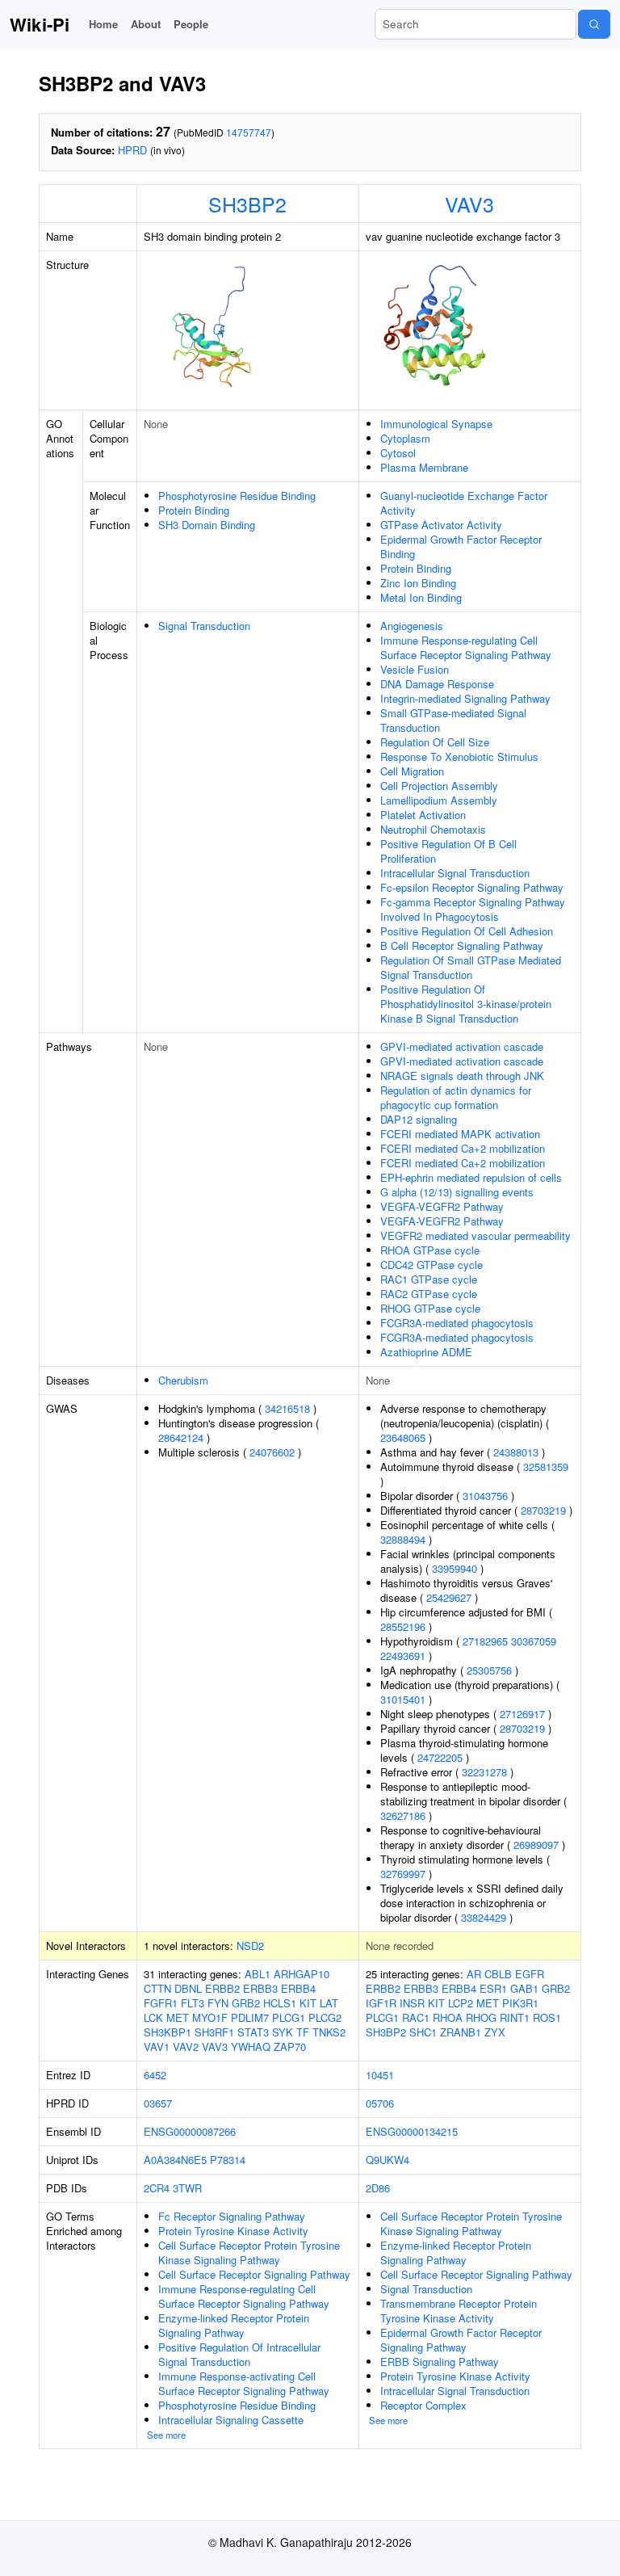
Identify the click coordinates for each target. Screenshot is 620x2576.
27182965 (485, 1641)
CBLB (498, 1974)
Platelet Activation (423, 815)
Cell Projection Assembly (439, 786)
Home (103, 24)
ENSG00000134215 (412, 2131)
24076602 (272, 1452)
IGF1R (381, 2003)
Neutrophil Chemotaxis (433, 829)
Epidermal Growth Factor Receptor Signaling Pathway (461, 2340)
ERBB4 (298, 1988)
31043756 (485, 1496)
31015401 (403, 1699)
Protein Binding (194, 510)
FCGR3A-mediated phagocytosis (457, 1323)
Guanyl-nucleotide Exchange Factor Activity (464, 503)
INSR (412, 2003)
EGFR (530, 1974)
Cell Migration (412, 771)
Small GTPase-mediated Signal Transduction (453, 720)
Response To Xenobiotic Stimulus (459, 756)
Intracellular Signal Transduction (455, 873)
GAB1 (524, 1988)
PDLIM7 (250, 2017)
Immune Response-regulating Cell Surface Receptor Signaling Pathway (466, 647)
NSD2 (250, 1946)
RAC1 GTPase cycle (429, 1279)
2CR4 (157, 2188)
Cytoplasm (405, 438)
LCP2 (461, 2003)
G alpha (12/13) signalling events (457, 1192)
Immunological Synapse (436, 424)
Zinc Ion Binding (418, 583)
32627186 (403, 1815)
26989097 (536, 1845)
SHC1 (423, 2032)
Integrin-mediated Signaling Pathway (465, 698)
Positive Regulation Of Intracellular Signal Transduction (239, 2354)
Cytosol (398, 453)
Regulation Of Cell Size (435, 742)
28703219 (543, 1510)
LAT (329, 2003)
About (146, 24)
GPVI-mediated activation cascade (462, 1046)
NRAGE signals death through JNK (462, 1076)
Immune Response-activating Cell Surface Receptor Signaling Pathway (244, 2383)
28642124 (181, 1437)
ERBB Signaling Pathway (440, 2362)
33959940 (455, 1568)
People (191, 24)
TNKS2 (329, 2032)
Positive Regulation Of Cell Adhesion (467, 931)
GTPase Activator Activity (441, 525)
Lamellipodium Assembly (439, 800)
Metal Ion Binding (421, 597)
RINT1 (515, 2017)
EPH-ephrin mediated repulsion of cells (471, 1177)
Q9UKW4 (387, 2160)
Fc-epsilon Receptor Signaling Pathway (472, 887)
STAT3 (253, 2032)
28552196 (403, 1626)
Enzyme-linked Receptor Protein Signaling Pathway (234, 2325)
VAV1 (157, 2047)
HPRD (132, 150)
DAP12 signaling (419, 1119)
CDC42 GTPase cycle (431, 1265)
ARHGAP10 (302, 1974)
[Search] (594, 24)
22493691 (403, 1656)
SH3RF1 (214, 2032)
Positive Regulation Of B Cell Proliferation (448, 851)
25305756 (489, 1670)
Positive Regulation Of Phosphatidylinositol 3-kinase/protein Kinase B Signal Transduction (466, 1004)
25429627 (449, 1597)
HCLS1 (280, 2003)
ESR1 (493, 1988)
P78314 (228, 2160)
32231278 (484, 1772)
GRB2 (246, 2003)
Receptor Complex (423, 2405)
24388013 (516, 1452)
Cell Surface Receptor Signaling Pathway (254, 2274)
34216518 (287, 1408)
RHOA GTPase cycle (430, 1250)
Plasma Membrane (424, 467)
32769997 (403, 1874)
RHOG (481, 2017)
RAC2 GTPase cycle (429, 1294)
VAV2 (186, 2047)
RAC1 (416, 2017)
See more (166, 2435)
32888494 (403, 1539)
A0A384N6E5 (175, 2160)
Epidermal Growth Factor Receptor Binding (461, 546)
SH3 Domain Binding (207, 525)
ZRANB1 (461, 2032)
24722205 (440, 1757)
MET (178, 2017)
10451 (380, 2075)
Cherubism (183, 1380)
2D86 (378, 2188)
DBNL (188, 1988)
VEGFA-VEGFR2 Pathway (442, 1206)
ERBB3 (260, 1988)
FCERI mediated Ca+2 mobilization (463, 1148)
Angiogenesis (412, 626)
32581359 (546, 1467)
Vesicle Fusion (415, 669)
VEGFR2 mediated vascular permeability (475, 1235)
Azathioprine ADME (426, 1352)
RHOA (448, 2017)
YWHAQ (251, 2047)
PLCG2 (325, 2017)
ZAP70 (290, 2047)
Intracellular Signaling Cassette (231, 2420)
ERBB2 (222, 1988)
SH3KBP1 (168, 2032)
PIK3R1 (520, 2003)
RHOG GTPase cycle (430, 1308)
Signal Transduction (204, 626)
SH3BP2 (247, 204)
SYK (283, 2032)
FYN (218, 2003)
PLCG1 (289, 2017)
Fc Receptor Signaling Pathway (232, 2216)
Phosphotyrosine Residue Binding (237, 496)
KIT (308, 2003)
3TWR (187, 2188)
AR (474, 1974)
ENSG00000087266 (190, 2131)
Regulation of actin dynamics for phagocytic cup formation (456, 1097)
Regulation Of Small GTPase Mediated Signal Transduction (471, 967)
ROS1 (547, 2017)
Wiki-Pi (40, 24)
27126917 (522, 1714)
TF (303, 2032)
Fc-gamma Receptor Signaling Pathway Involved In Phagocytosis (473, 909)
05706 (380, 2103)
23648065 (403, 1437)
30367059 (534, 1641)
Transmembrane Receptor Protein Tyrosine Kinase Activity (459, 2311)
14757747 (249, 132)
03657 (158, 2103)
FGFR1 (161, 2003)
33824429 (484, 1917)
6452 (155, 2075)
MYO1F (210, 2017)
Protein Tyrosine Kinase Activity (233, 2231)
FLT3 (193, 2003)
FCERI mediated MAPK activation (460, 1134)
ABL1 (258, 1974)
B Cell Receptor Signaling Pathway (462, 946)
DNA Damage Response (437, 684)
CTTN (157, 1988)
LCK (153, 2017)
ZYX (495, 2032)
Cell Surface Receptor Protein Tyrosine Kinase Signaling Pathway (249, 2252)
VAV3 (469, 204)
